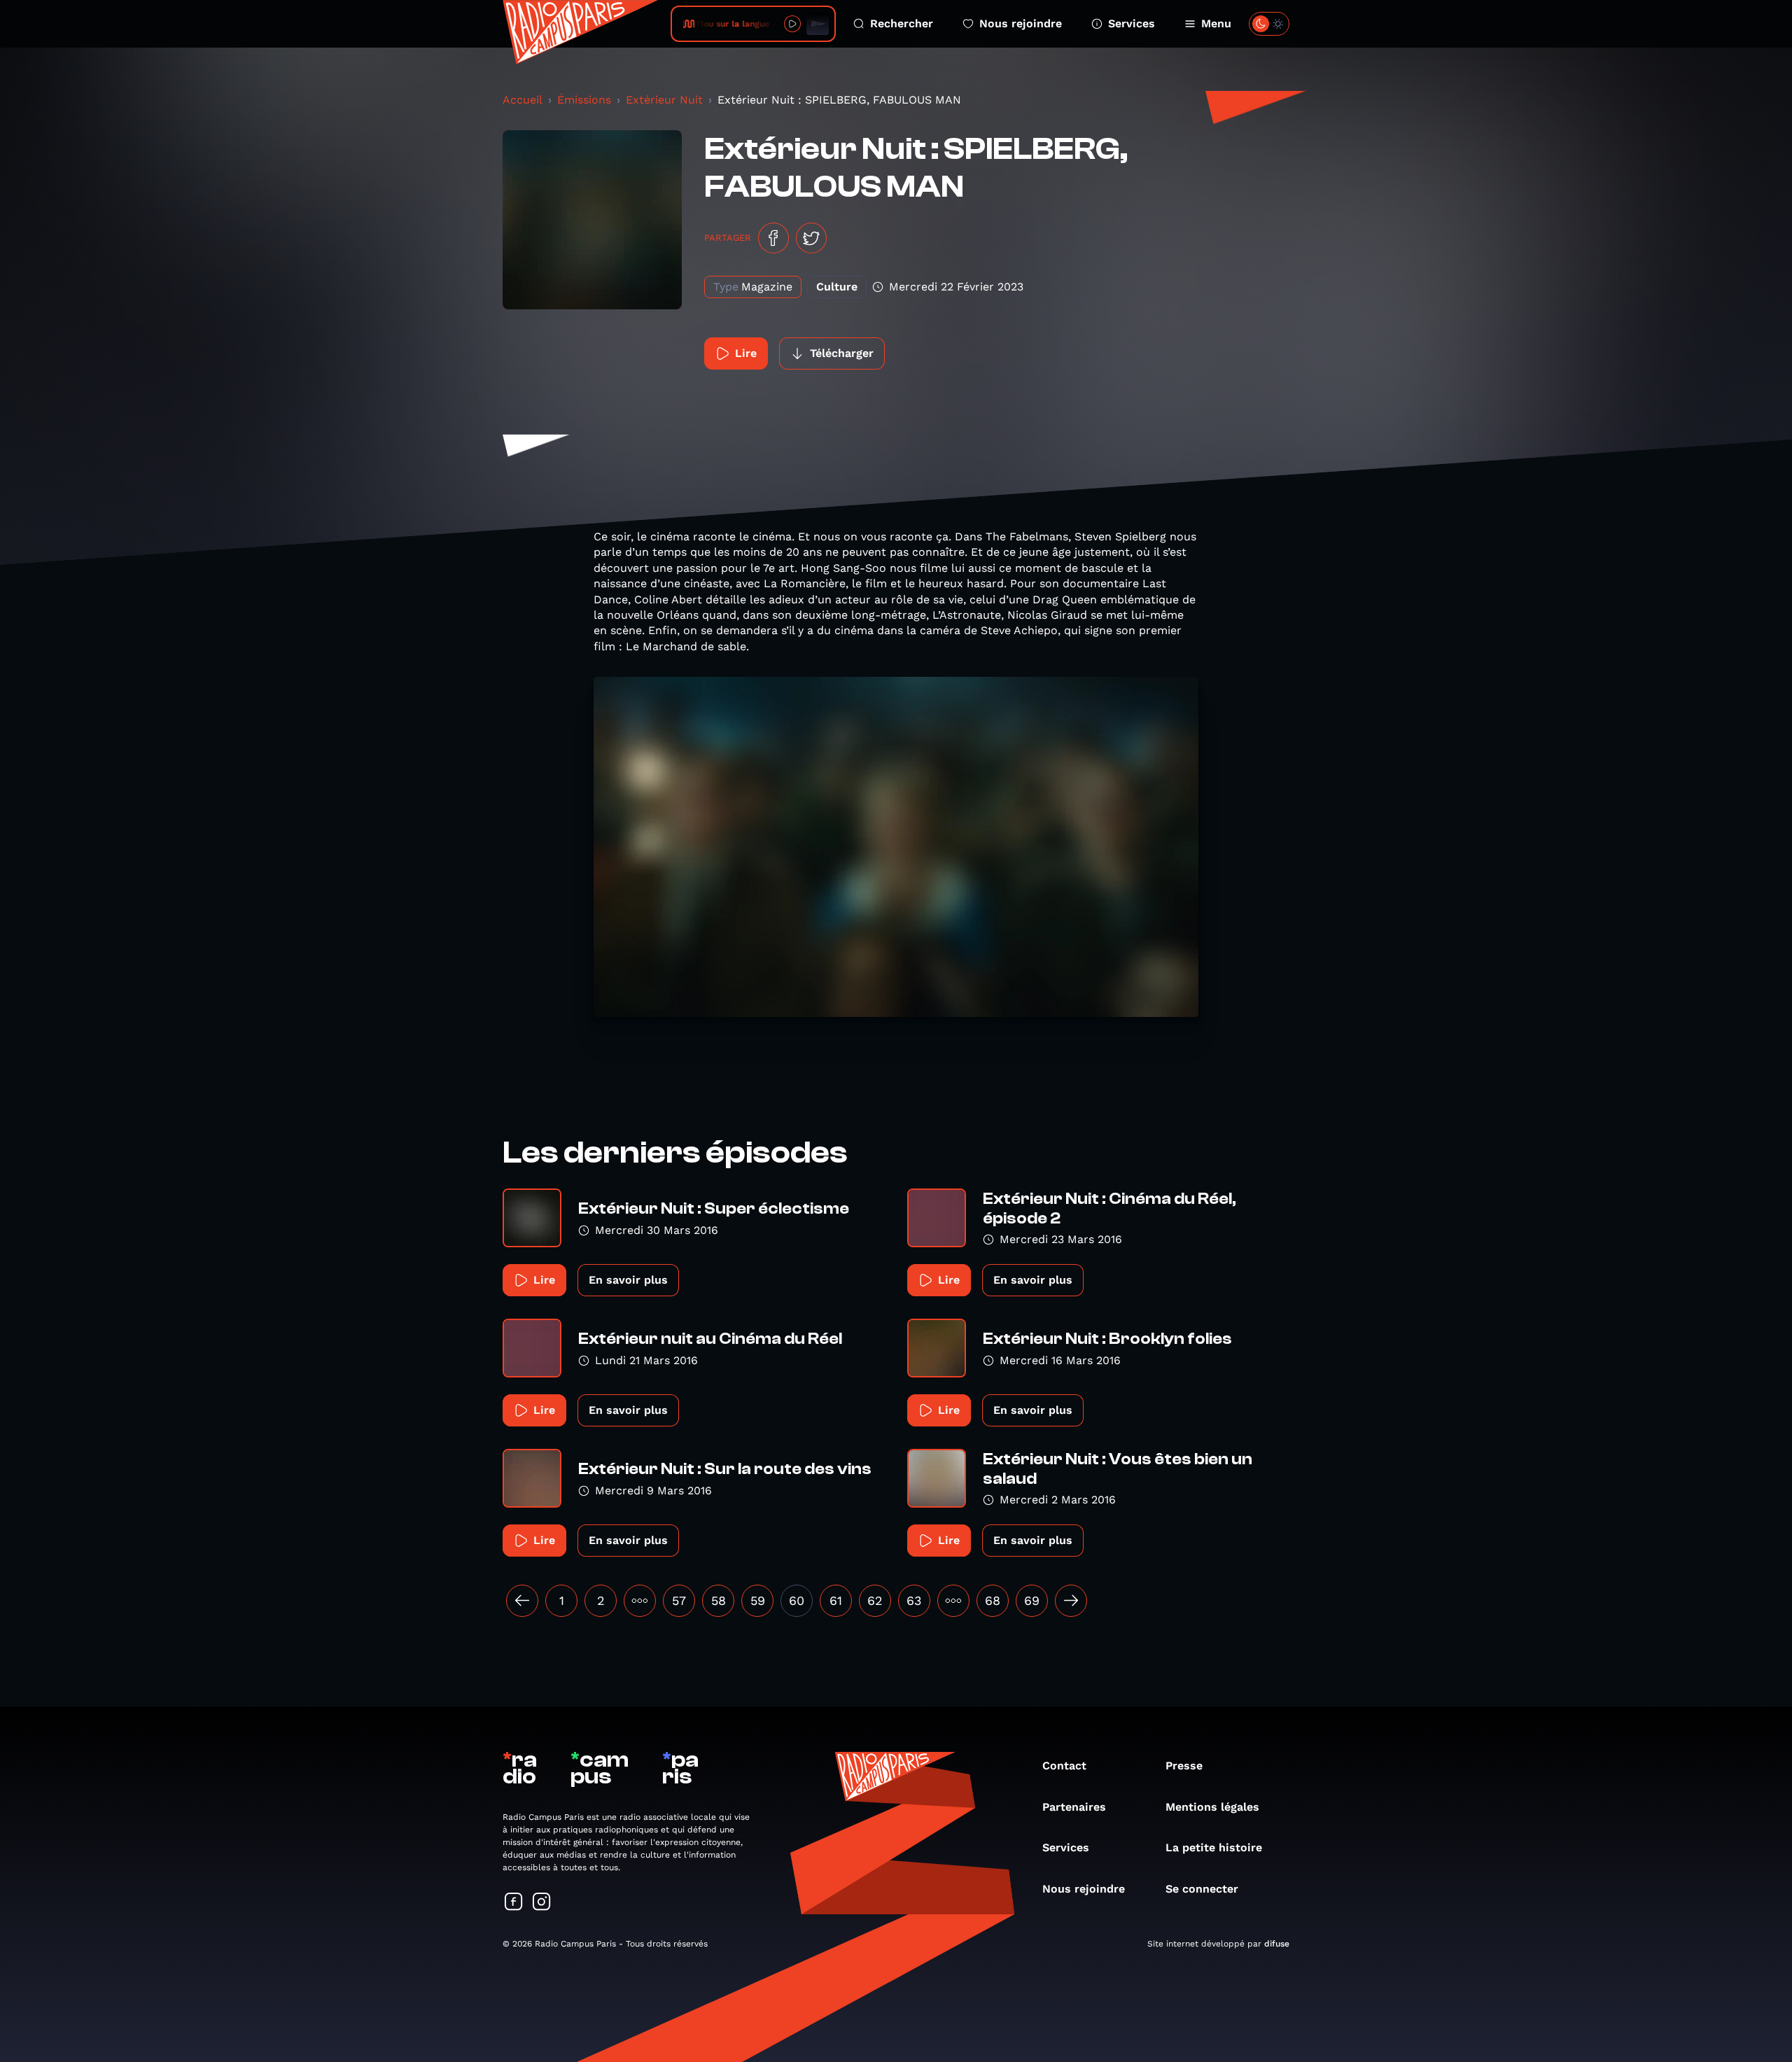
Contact (1064, 1766)
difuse (1277, 1944)
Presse (1184, 1766)
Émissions (584, 100)
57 (679, 1600)
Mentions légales (1212, 1807)
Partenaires (1074, 1807)
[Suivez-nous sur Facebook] (514, 1903)
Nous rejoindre (1021, 23)
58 (719, 1600)
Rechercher (902, 23)
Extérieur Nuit (664, 100)
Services (1132, 23)
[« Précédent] (522, 1601)
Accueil (523, 100)
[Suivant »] (1071, 1601)
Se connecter (1202, 1889)
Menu (1216, 23)
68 (993, 1600)
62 (875, 1600)
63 (914, 1600)
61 (836, 1600)
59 (758, 1600)
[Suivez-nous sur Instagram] (542, 1903)
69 (1032, 1600)
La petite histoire (1214, 1847)
